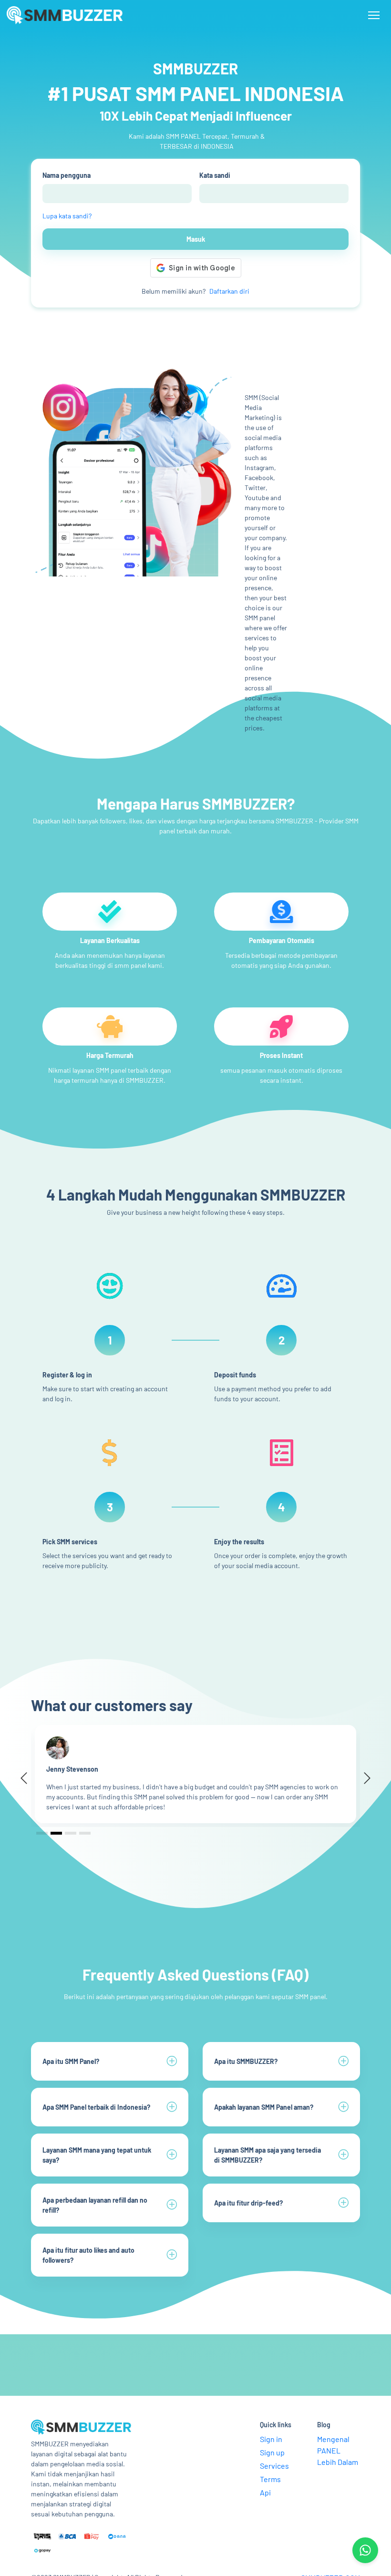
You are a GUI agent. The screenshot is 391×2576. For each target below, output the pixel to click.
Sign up (272, 2452)
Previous (28, 1779)
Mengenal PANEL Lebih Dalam (338, 2450)
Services (274, 2466)
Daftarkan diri (229, 291)
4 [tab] (85, 1833)
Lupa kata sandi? (67, 216)
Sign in (271, 2439)
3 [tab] (71, 1833)
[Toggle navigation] (374, 15)
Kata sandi (215, 175)
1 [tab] (42, 1833)
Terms (270, 2479)
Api (265, 2492)
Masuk (196, 239)
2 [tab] (57, 1833)
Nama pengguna (67, 175)
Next (363, 1779)
